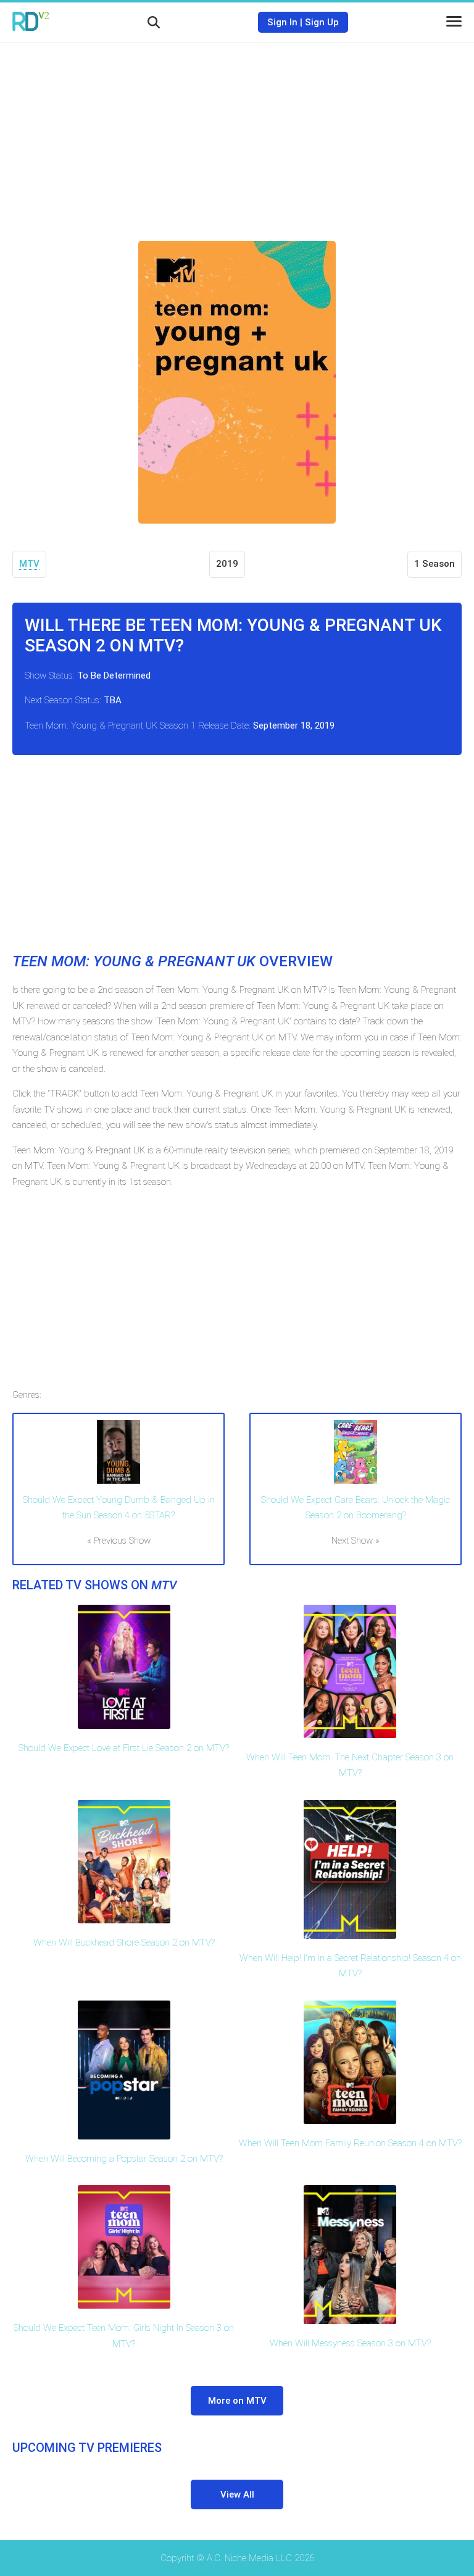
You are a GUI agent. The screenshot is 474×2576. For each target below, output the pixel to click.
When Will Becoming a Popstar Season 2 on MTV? (124, 2159)
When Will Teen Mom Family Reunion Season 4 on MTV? (350, 2143)
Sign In (282, 22)
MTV (29, 564)
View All (237, 2494)
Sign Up (322, 22)
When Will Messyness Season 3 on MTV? (350, 2343)
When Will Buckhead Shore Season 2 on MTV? (124, 1942)
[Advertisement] (237, 133)
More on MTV (237, 2401)
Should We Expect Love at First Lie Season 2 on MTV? (124, 1748)
